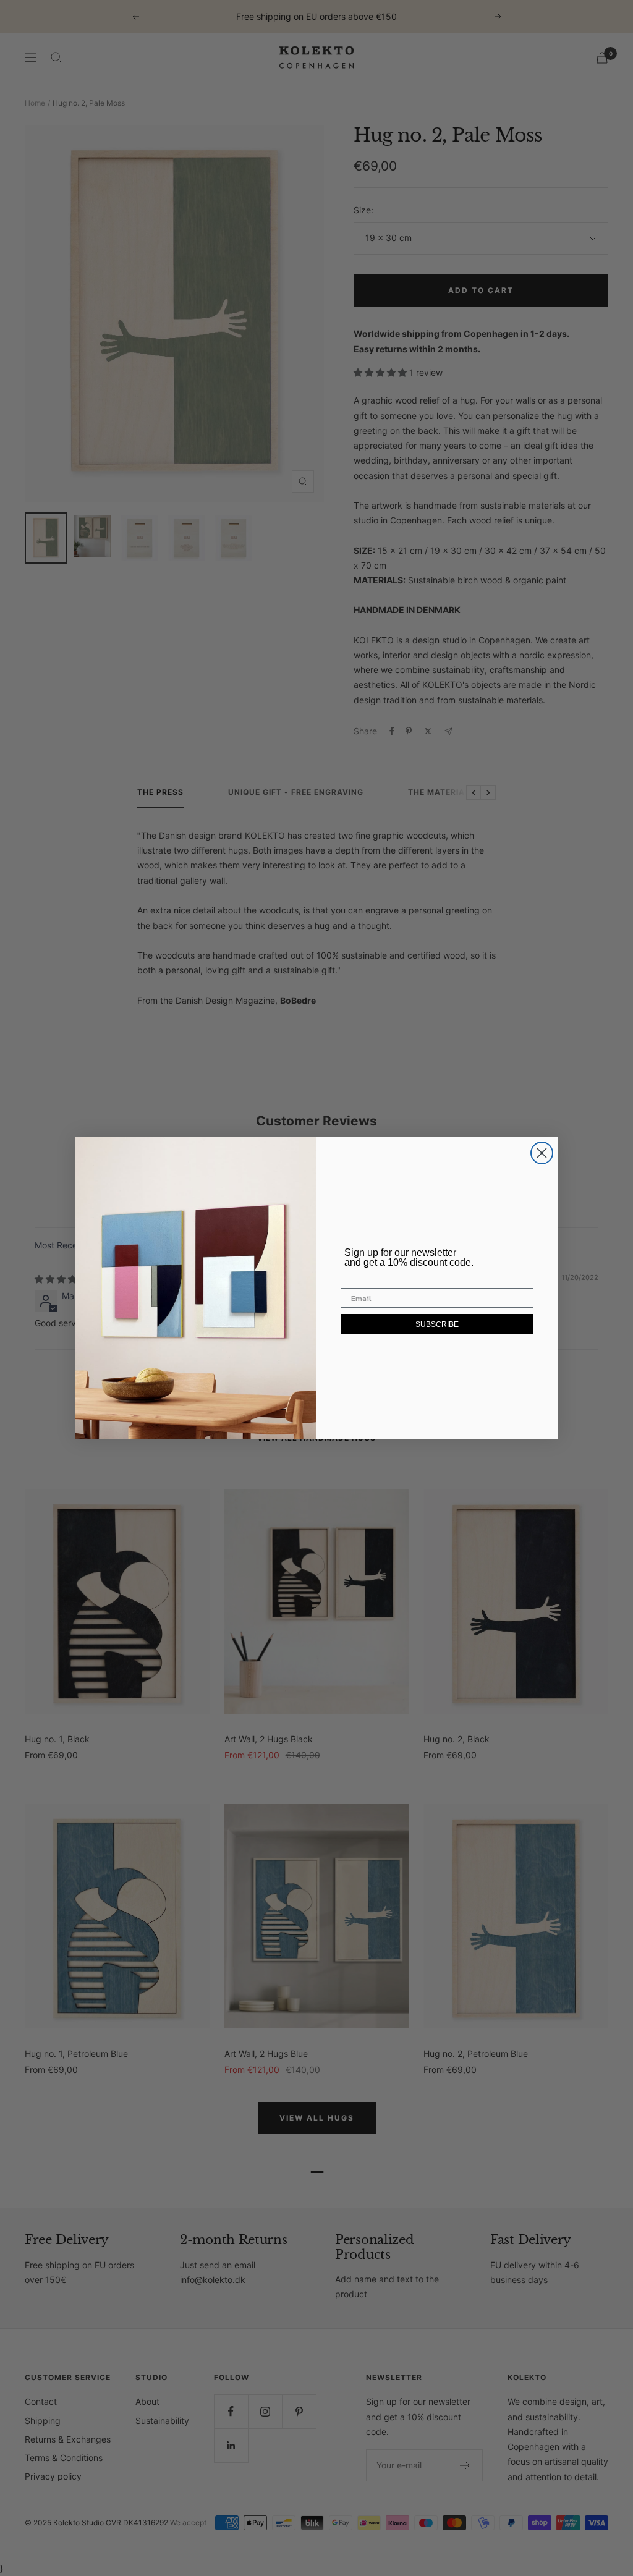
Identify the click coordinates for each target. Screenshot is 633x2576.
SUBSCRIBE (437, 1324)
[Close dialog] (542, 1153)
